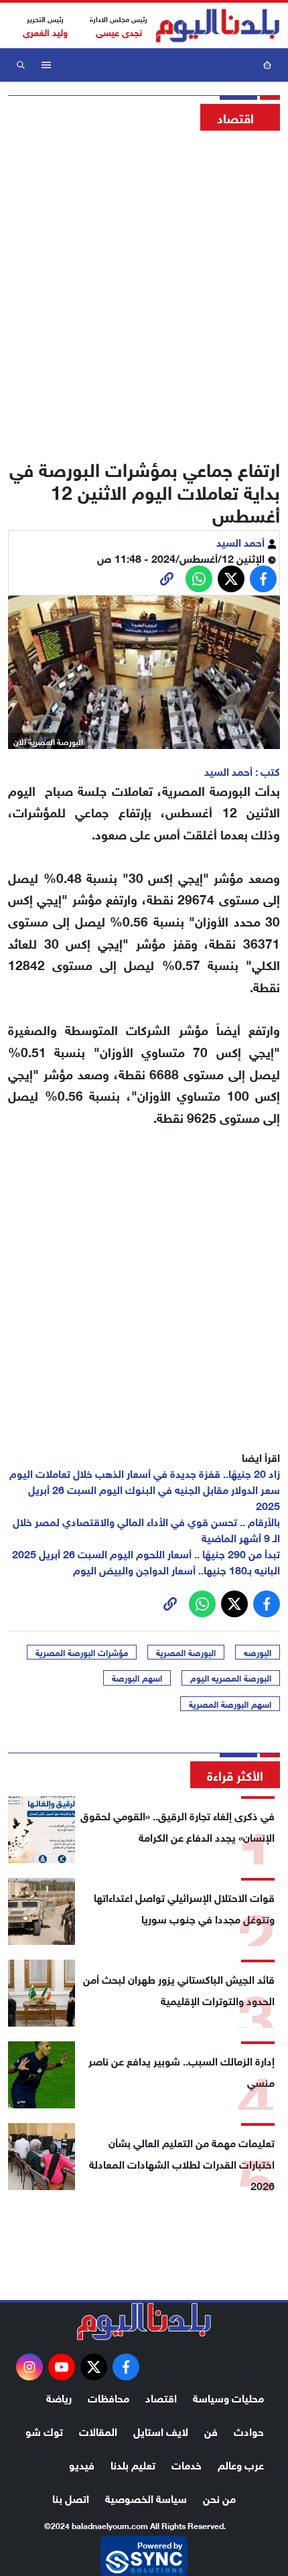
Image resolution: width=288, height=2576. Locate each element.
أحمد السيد (242, 541)
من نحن (219, 2497)
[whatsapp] (167, 579)
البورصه (258, 1652)
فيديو (82, 2464)
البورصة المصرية (186, 1652)
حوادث (249, 2430)
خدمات (187, 2464)
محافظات (109, 2397)
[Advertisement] (144, 291)
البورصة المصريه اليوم (231, 1678)
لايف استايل (161, 2430)
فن (211, 2430)
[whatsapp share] (199, 579)
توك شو (44, 2430)
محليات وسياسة (228, 2397)
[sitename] (144, 2321)
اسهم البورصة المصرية (230, 1704)
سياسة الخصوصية (146, 2497)
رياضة (59, 2397)
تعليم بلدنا (133, 2464)
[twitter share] (231, 579)
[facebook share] (263, 579)
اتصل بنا (71, 2497)
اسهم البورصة (137, 1678)
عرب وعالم (241, 2464)
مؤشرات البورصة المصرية (82, 1652)
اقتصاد (161, 2397)
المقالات (98, 2430)
